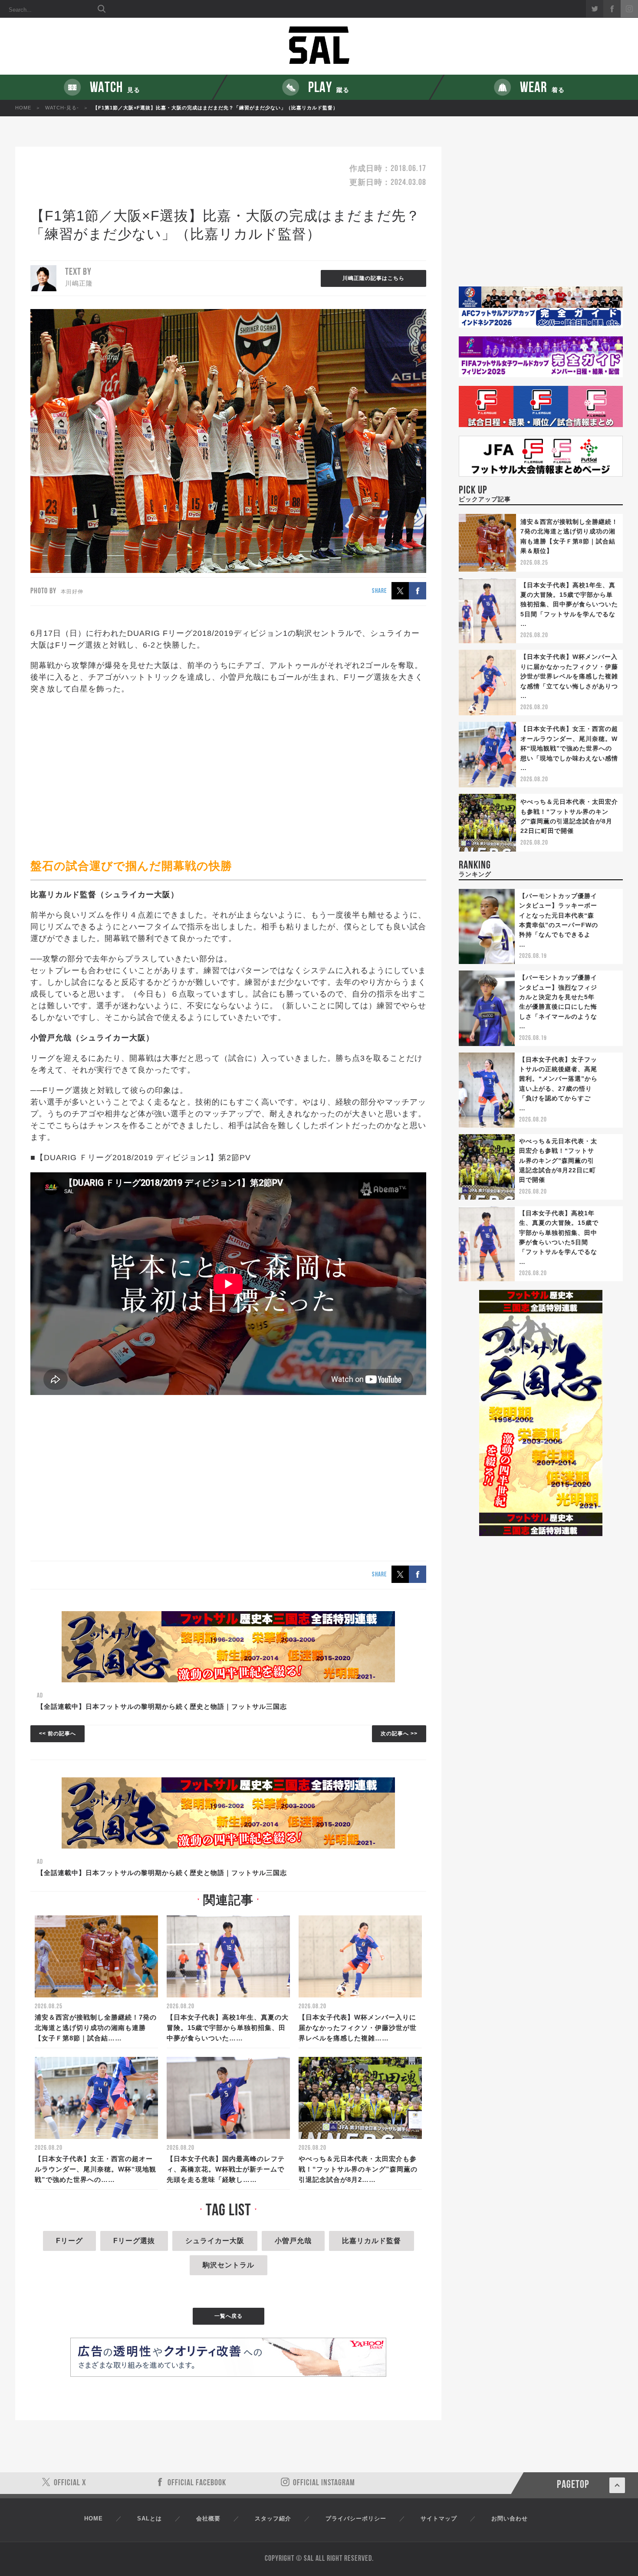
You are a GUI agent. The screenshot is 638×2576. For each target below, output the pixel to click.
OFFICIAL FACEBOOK (197, 2483)
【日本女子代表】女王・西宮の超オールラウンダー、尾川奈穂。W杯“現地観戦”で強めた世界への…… (95, 2169)
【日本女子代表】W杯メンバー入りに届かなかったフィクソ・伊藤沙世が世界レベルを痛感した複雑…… (358, 2028)
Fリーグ (69, 2241)
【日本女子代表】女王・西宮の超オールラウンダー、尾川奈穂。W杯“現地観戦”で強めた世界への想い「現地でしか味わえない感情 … (569, 748)
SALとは (150, 2518)
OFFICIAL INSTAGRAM (324, 2483)
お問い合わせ (510, 2518)
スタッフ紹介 (273, 2518)
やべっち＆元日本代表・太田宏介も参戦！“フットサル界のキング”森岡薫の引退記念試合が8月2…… (358, 2169)
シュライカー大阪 (215, 2241)
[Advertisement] (228, 776)
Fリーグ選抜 (134, 2241)
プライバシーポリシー (356, 2518)
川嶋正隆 (79, 283)
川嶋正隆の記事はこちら (373, 278)
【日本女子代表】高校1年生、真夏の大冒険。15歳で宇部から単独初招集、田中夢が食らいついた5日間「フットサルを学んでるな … (569, 605)
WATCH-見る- (62, 108)
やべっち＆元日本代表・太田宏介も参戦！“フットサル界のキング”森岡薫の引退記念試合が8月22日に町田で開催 (558, 1161)
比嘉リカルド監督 (372, 2241)
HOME (23, 108)
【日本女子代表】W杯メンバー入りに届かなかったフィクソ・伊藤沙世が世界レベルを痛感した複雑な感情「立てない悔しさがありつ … (569, 676)
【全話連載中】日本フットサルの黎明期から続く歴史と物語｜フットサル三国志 (162, 1706)
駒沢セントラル (229, 2265)
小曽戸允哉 (293, 2241)
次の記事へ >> (399, 1734)
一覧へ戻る (229, 2316)
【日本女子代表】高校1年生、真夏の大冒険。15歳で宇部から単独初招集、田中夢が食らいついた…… (228, 2028)
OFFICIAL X (70, 2483)
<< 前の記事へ (58, 1734)
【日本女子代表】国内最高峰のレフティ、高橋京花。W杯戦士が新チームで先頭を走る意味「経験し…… (226, 2169)
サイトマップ (439, 2518)
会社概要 (208, 2518)
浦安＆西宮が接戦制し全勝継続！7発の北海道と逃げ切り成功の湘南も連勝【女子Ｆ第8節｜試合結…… (96, 2028)
